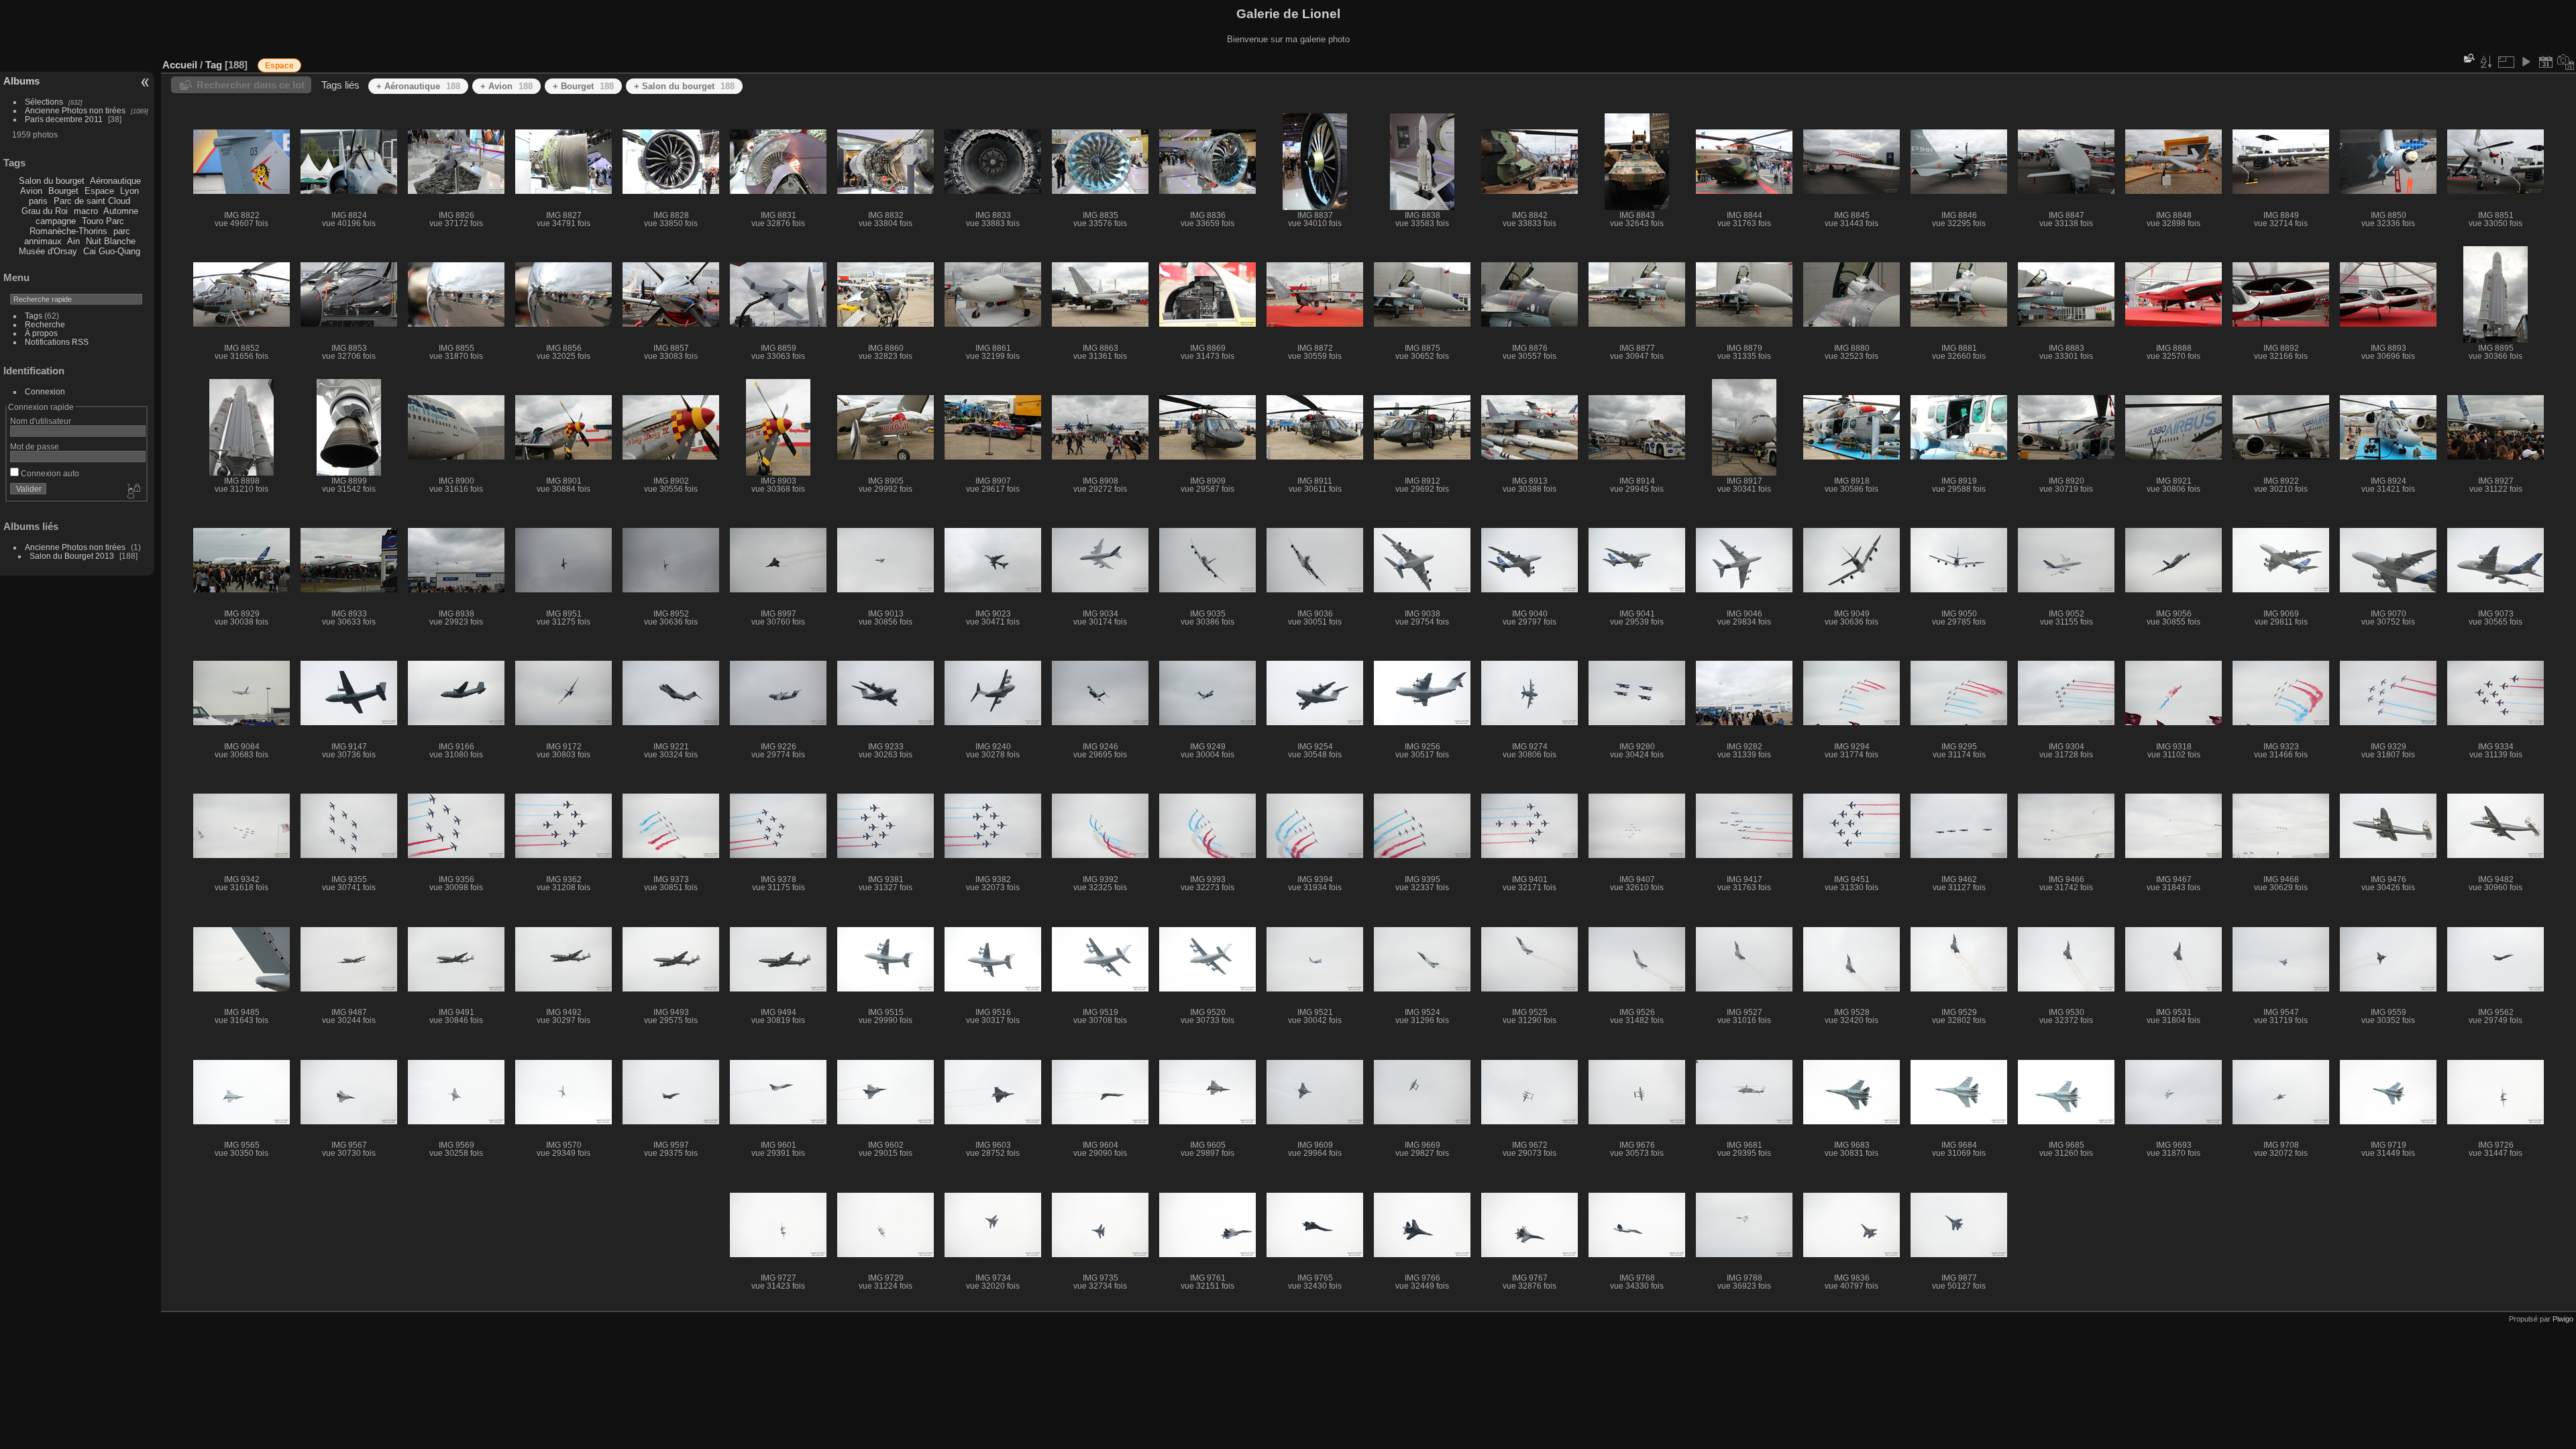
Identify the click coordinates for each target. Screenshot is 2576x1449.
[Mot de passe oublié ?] (133, 492)
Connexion (45, 391)
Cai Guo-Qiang (112, 251)
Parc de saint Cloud (92, 201)
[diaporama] (2526, 62)
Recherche (45, 324)
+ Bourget (583, 86)
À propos (41, 333)
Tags (34, 316)
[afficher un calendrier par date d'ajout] (2546, 62)
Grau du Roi (45, 211)
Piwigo (2563, 1319)
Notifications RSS (57, 342)
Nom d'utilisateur (41, 421)
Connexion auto (49, 473)
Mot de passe (35, 446)
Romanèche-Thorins (68, 231)
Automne (121, 211)
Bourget (63, 191)
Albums (21, 81)
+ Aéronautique (418, 86)
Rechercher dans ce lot (251, 85)
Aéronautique (115, 181)
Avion (31, 191)
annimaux (43, 241)
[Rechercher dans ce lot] (2468, 58)
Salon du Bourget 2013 (72, 556)
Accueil (180, 65)
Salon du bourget (52, 181)
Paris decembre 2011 (64, 119)
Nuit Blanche (111, 241)
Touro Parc (103, 221)
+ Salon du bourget (684, 86)
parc (122, 231)
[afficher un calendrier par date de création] (2566, 62)
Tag (214, 65)
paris (38, 201)
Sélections (44, 102)
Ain (73, 241)
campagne (56, 221)
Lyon (129, 191)
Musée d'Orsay (48, 251)
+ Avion (506, 86)
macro (86, 211)
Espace (99, 191)
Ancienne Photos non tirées (75, 110)
